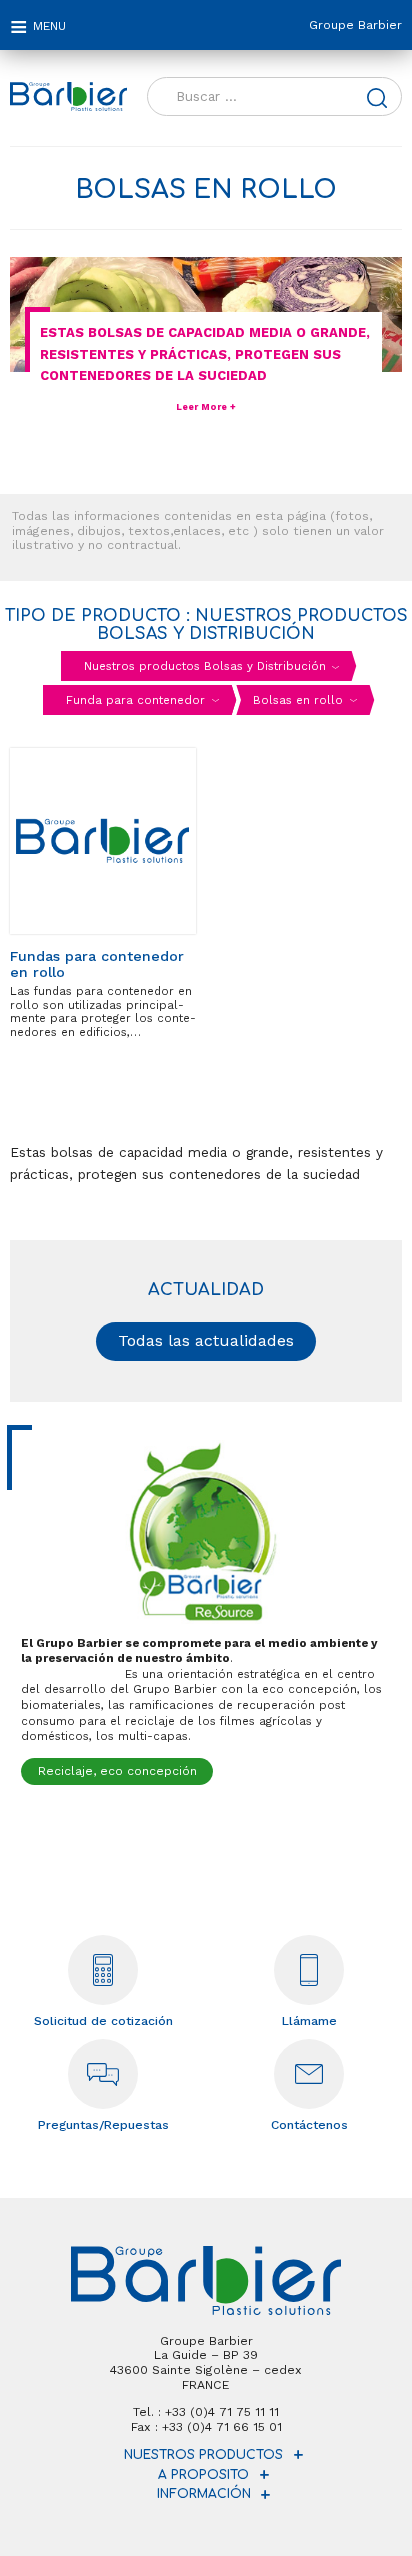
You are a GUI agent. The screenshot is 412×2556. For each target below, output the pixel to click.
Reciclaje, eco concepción (117, 1771)
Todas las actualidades (206, 1340)
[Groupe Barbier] (68, 97)
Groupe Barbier (355, 25)
